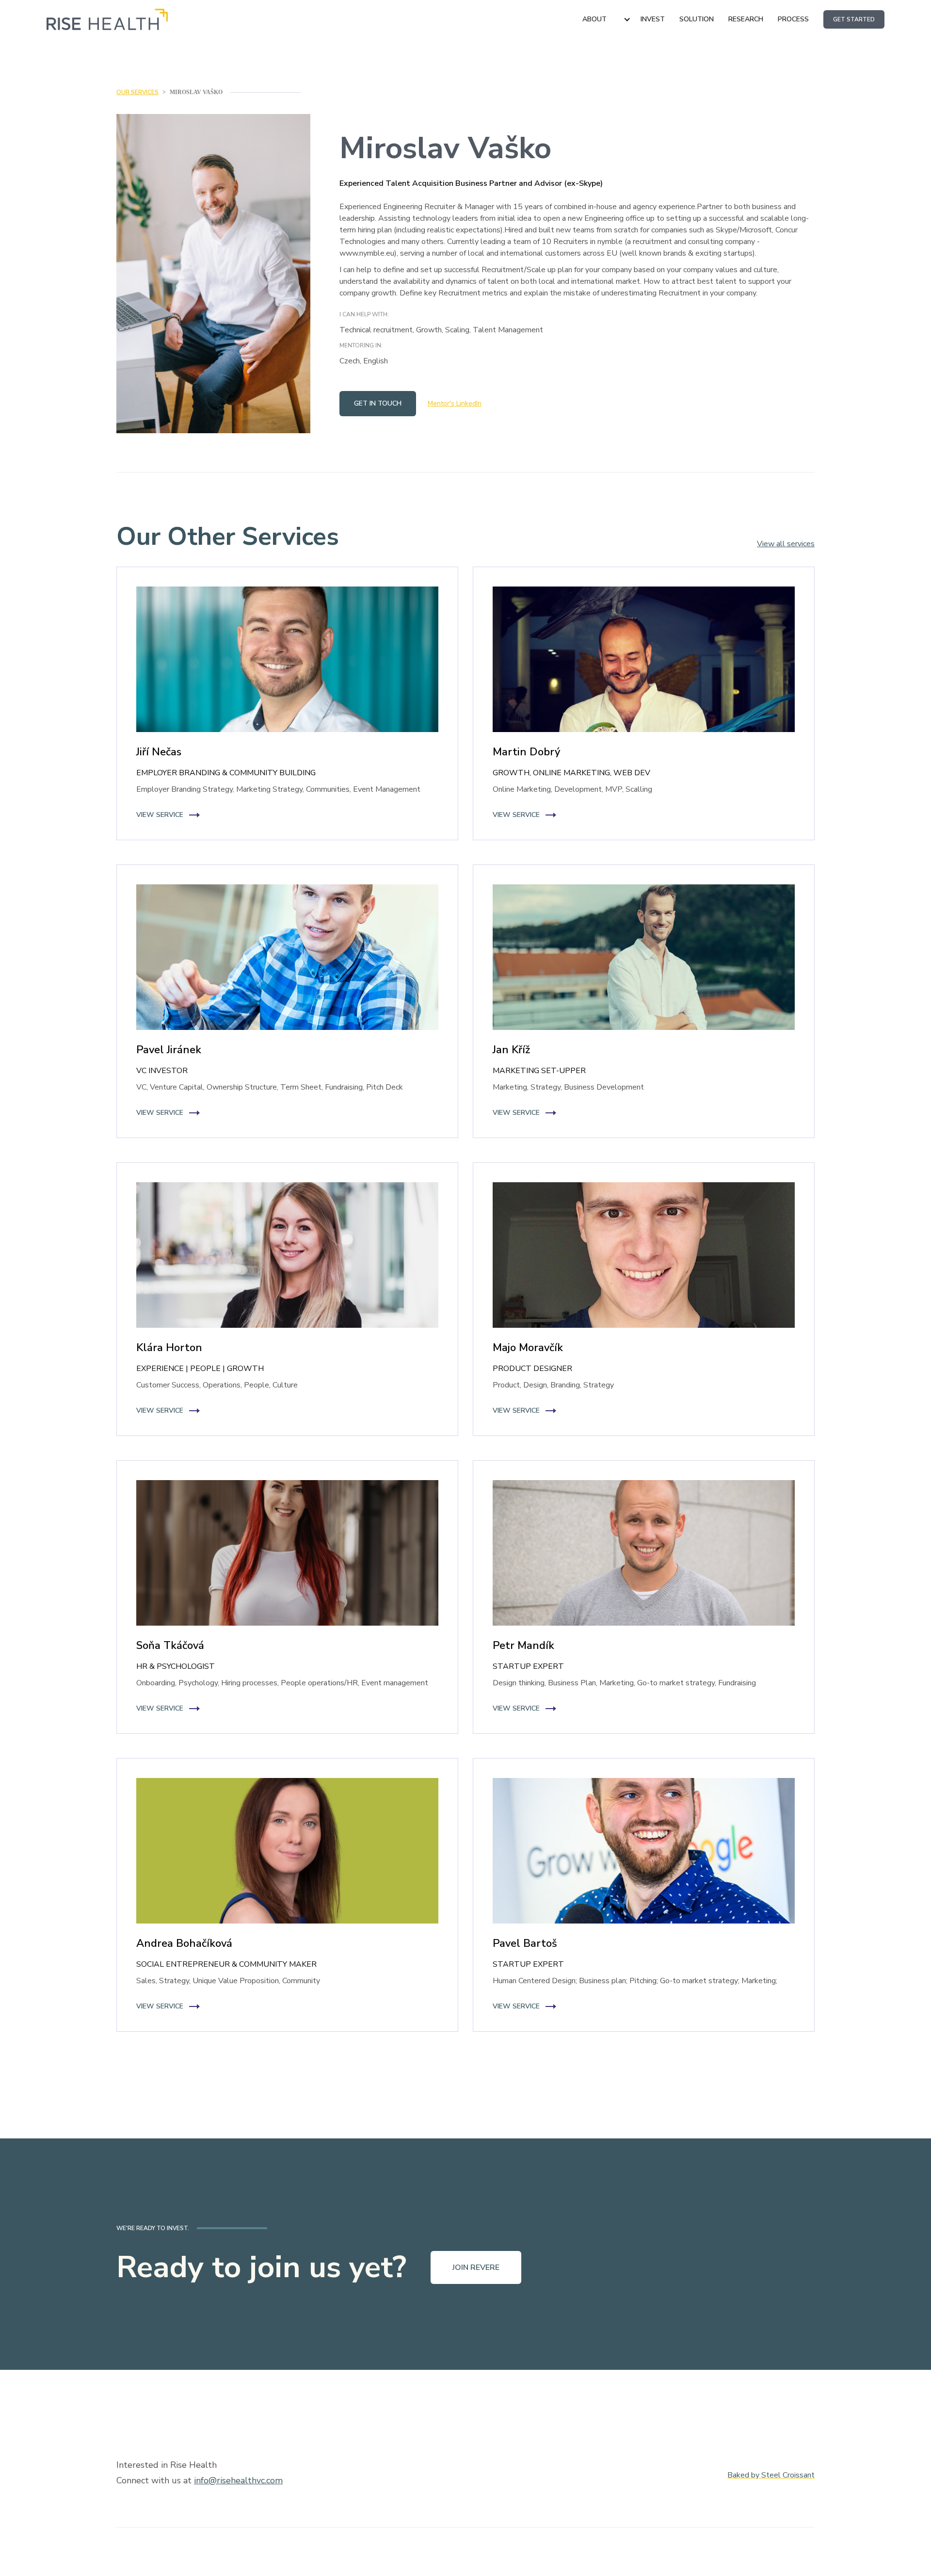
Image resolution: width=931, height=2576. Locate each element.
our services (137, 92)
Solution (697, 19)
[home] (107, 19)
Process (793, 19)
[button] (607, 19)
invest (653, 19)
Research (746, 19)
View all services (786, 544)
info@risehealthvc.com (238, 2480)
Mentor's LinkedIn (455, 403)
